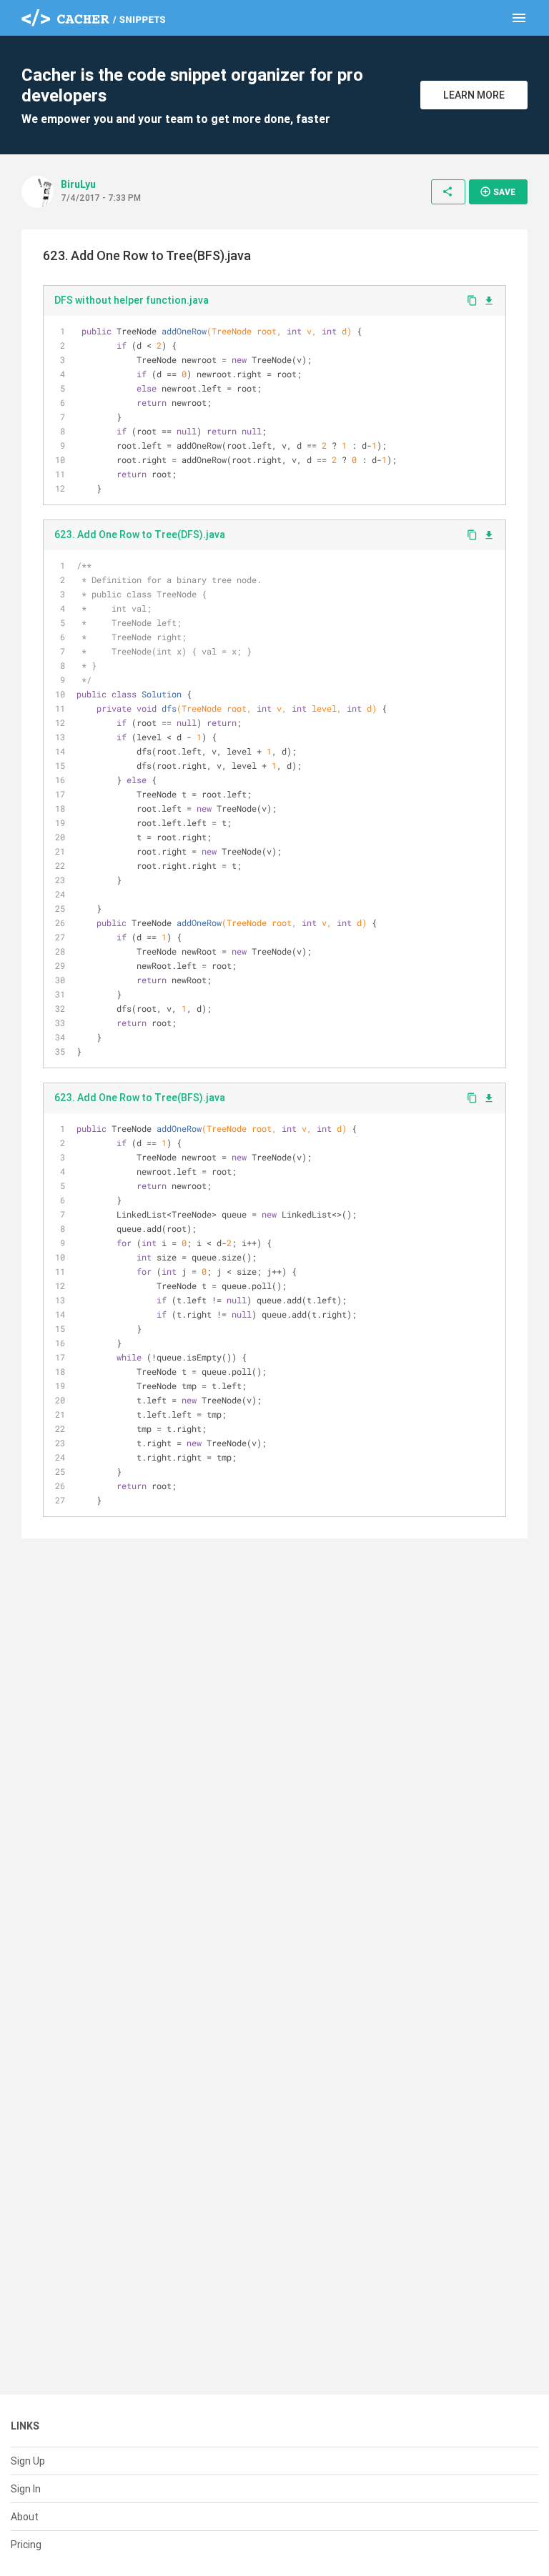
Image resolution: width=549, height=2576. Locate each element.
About (25, 2517)
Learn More (474, 95)
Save (498, 192)
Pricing (26, 2545)
